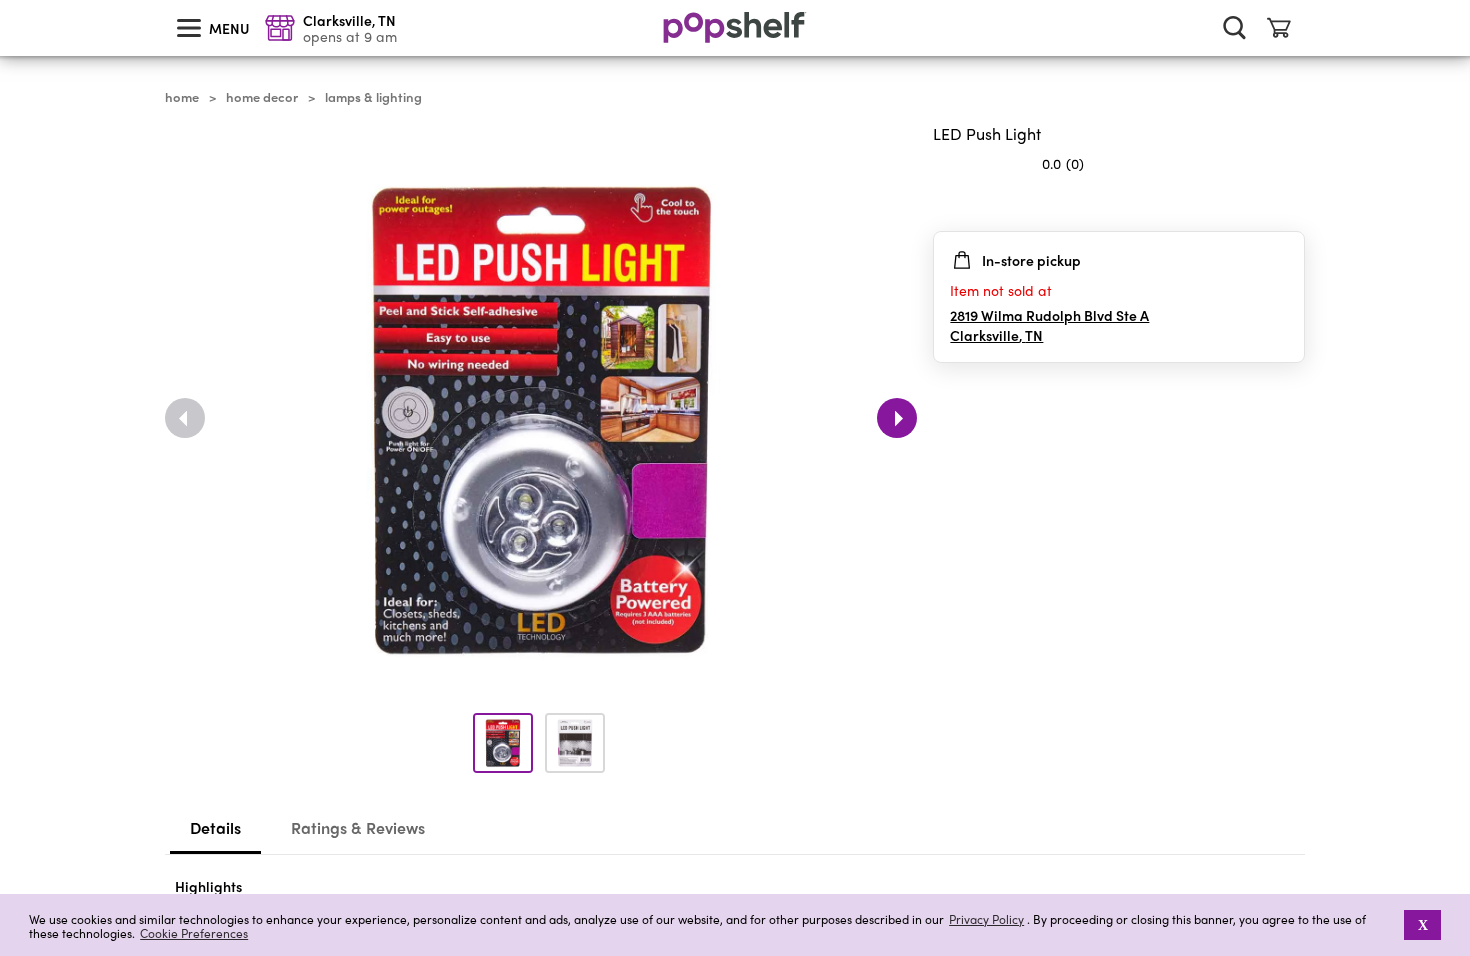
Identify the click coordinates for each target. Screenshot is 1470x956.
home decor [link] (262, 97)
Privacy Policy (986, 919)
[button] (1390, 925)
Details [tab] (215, 827)
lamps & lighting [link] (373, 97)
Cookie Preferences (194, 933)
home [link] (182, 97)
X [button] (1423, 925)
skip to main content (9, 1)
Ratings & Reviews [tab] (358, 827)
